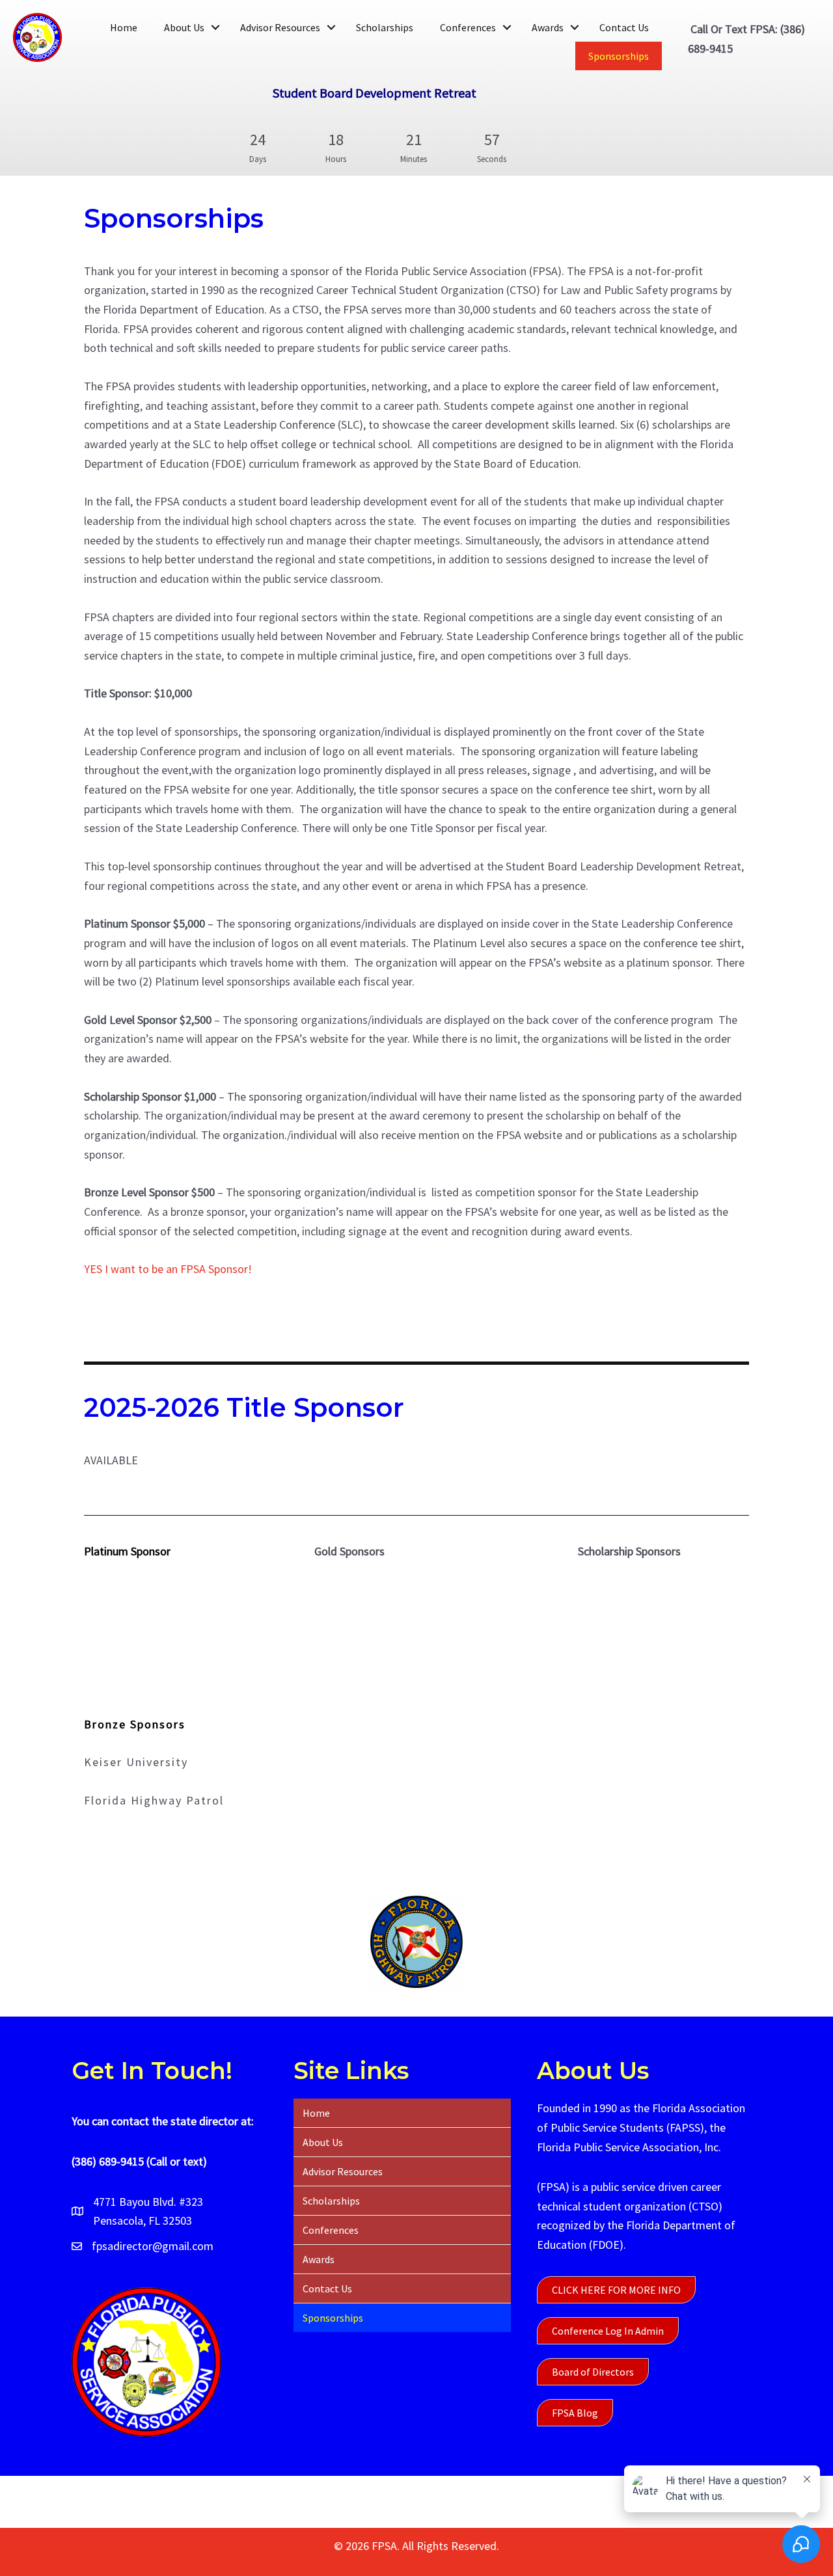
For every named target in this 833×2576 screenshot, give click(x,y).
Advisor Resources (280, 27)
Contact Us (624, 27)
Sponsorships (619, 56)
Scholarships (385, 27)
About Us (184, 27)
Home (124, 27)
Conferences (468, 27)
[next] (717, 1960)
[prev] (116, 1960)
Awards (548, 27)
